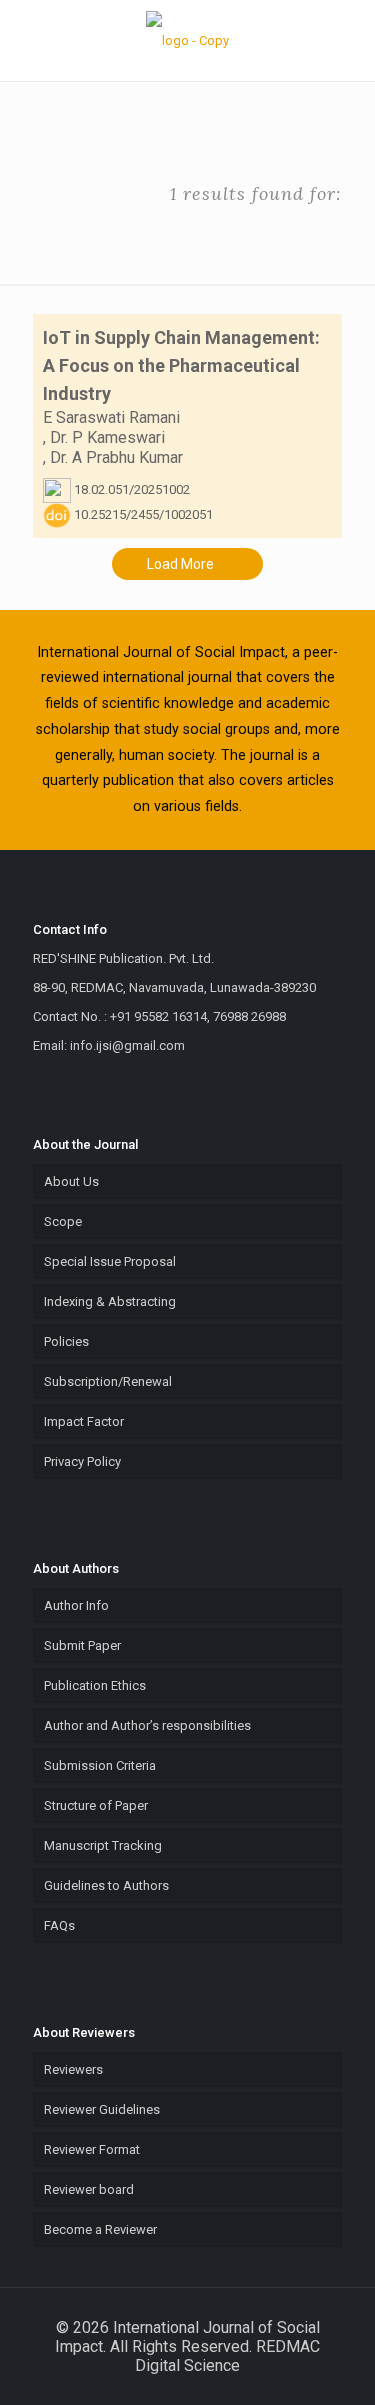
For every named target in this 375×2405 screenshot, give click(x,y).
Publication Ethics (95, 1685)
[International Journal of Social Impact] (187, 40)
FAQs (59, 1925)
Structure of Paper (96, 1805)
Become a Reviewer (100, 2229)
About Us (71, 1181)
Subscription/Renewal (108, 1381)
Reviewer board (89, 2189)
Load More (182, 564)
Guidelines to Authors (106, 1885)
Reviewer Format (92, 2149)
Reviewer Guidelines (102, 2109)
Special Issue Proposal (110, 1261)
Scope (63, 1221)
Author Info (76, 1605)
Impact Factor (84, 1421)
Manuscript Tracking (103, 1845)
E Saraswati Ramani (111, 417)
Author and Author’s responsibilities (147, 1725)
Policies (66, 1341)
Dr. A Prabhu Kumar (116, 457)
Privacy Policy (82, 1461)
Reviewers (73, 2069)
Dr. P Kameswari (107, 437)
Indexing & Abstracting (110, 1301)
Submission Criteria (100, 1765)
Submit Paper (82, 1645)
